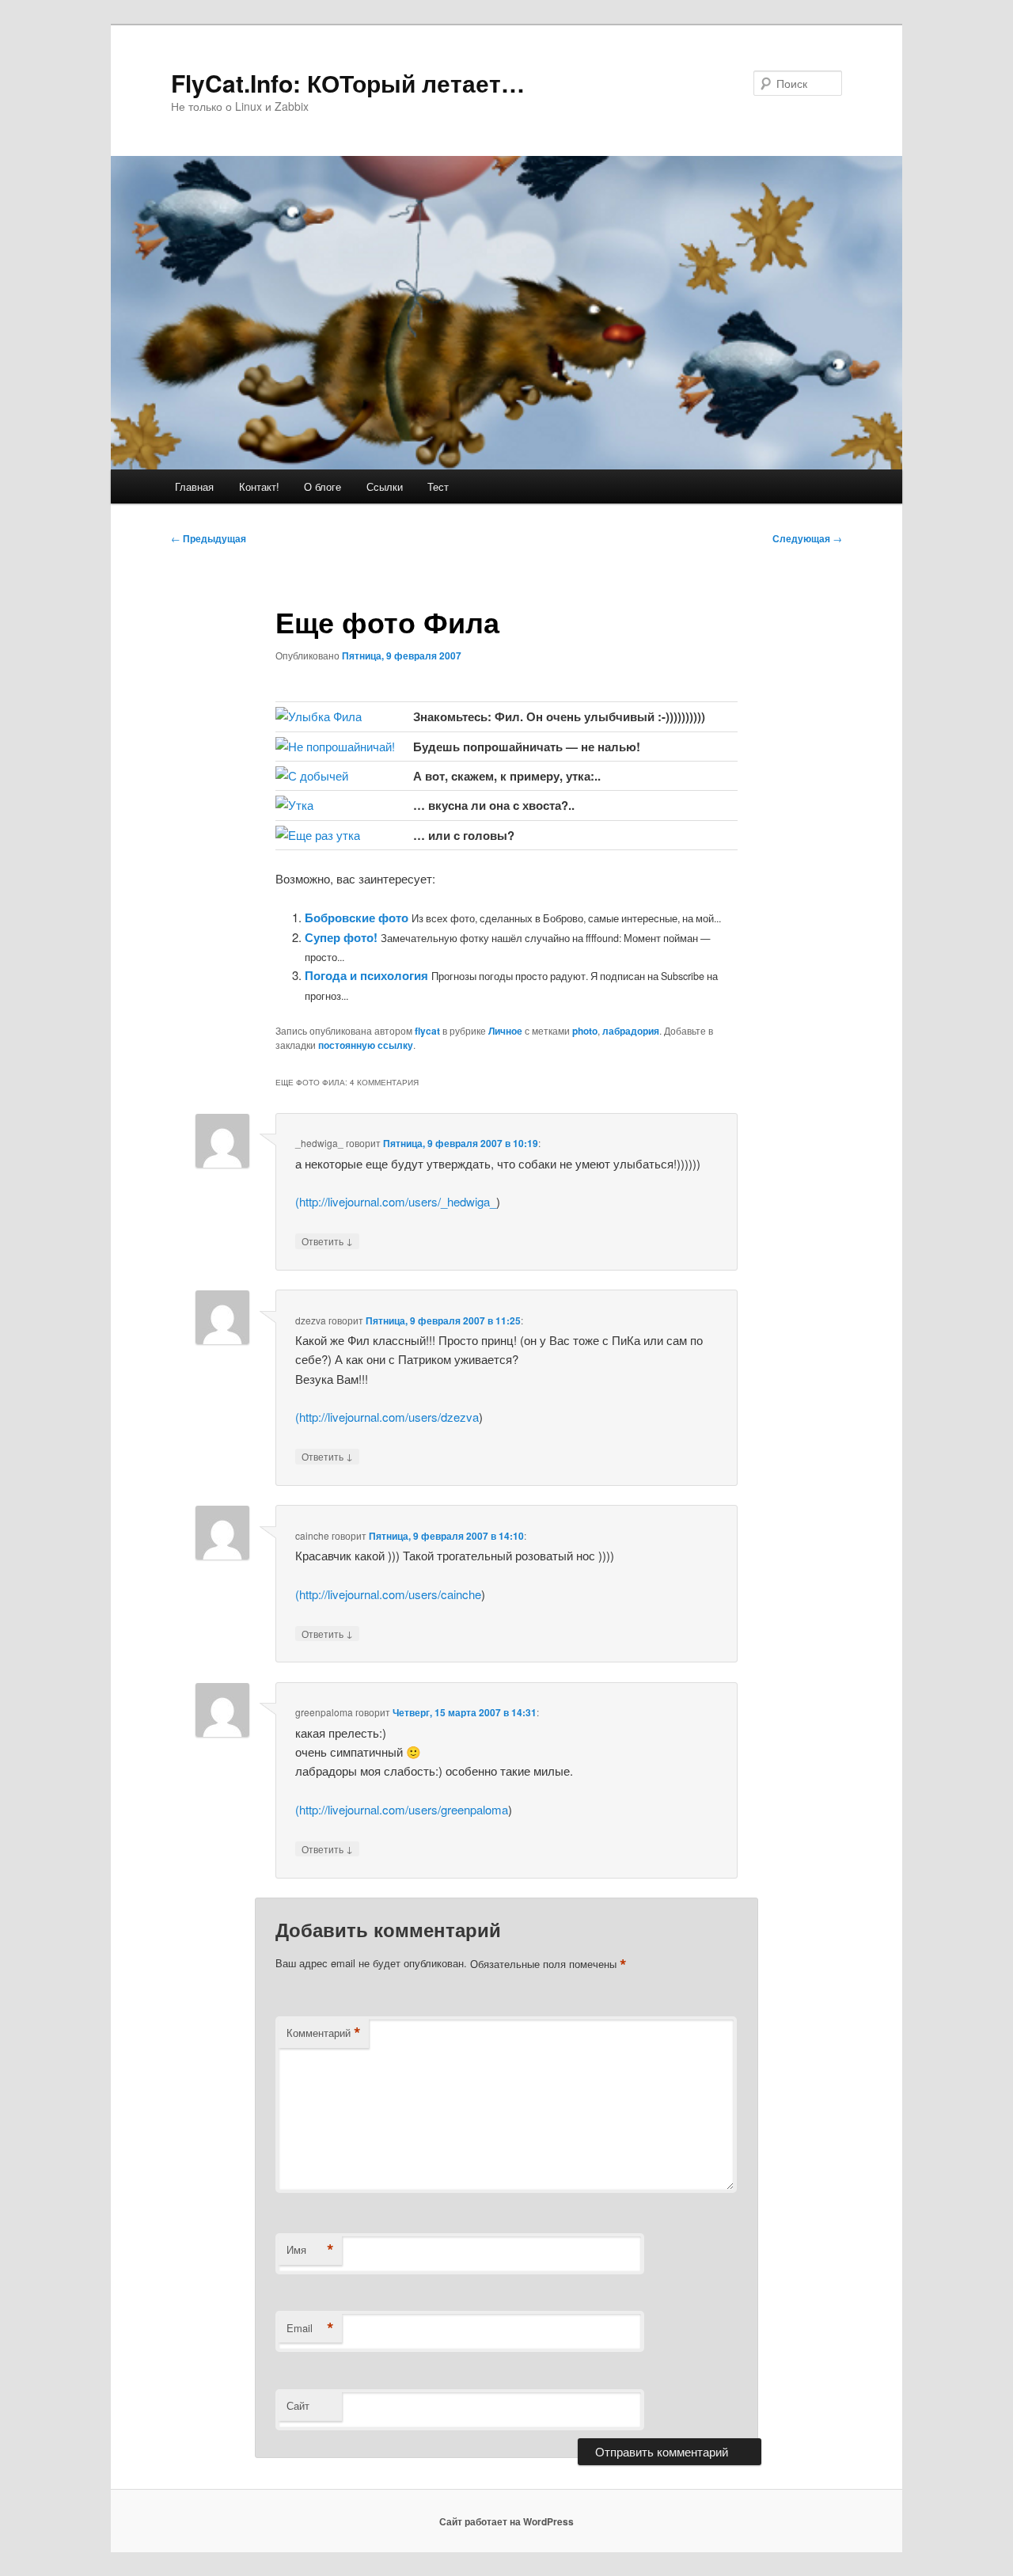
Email (310, 2328)
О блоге (322, 486)
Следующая (807, 538)
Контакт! (259, 486)
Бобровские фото (357, 918)
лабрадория (631, 1031)
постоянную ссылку (366, 1045)
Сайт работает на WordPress (506, 2521)
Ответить (327, 1241)
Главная (194, 486)
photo (585, 1031)
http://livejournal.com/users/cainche (390, 1594)
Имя (310, 2250)
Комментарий (324, 2033)
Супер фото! (341, 937)
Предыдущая (209, 538)
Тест (438, 486)
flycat (427, 1031)
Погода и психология (366, 975)
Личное (505, 1031)
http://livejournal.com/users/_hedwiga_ (398, 1201)
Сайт (298, 2405)
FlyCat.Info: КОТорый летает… (348, 83)
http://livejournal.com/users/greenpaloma (404, 1809)
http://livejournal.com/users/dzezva (389, 1417)
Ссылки (385, 486)
